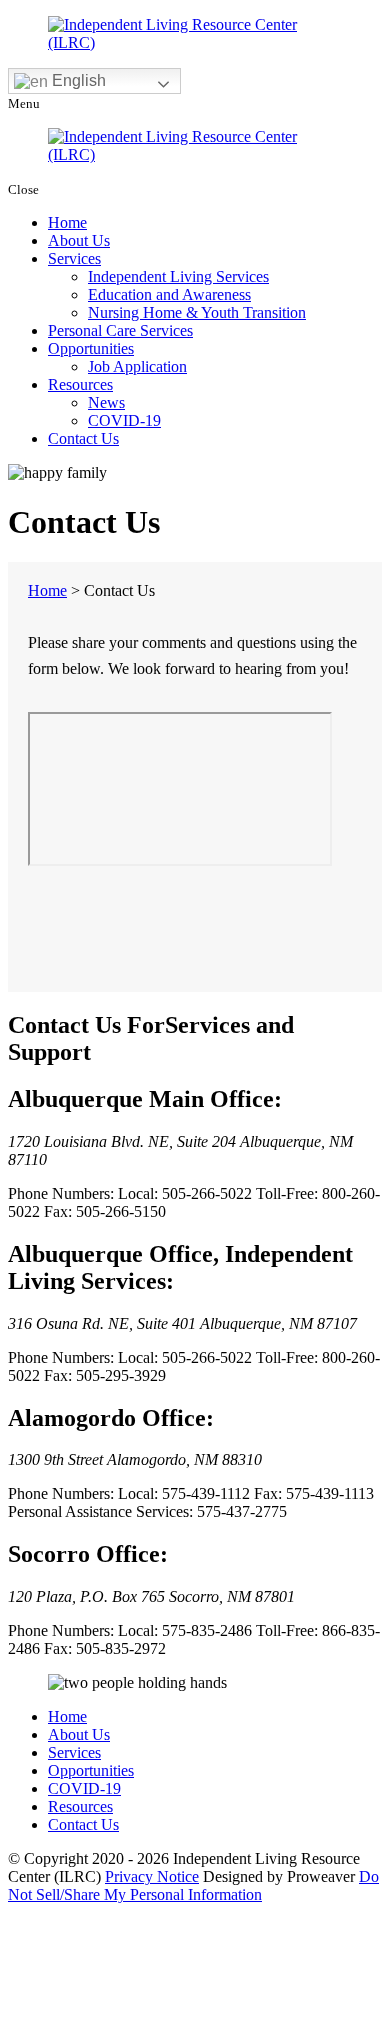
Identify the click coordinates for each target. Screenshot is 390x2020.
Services (74, 258)
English (77, 80)
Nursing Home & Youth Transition (197, 312)
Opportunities (91, 348)
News (106, 402)
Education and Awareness (169, 294)
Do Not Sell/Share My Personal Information (193, 1885)
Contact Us (83, 438)
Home (67, 222)
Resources (80, 384)
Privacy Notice (152, 1876)
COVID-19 (124, 420)
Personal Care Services (120, 330)
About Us (79, 240)
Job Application (137, 366)
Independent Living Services (178, 276)
